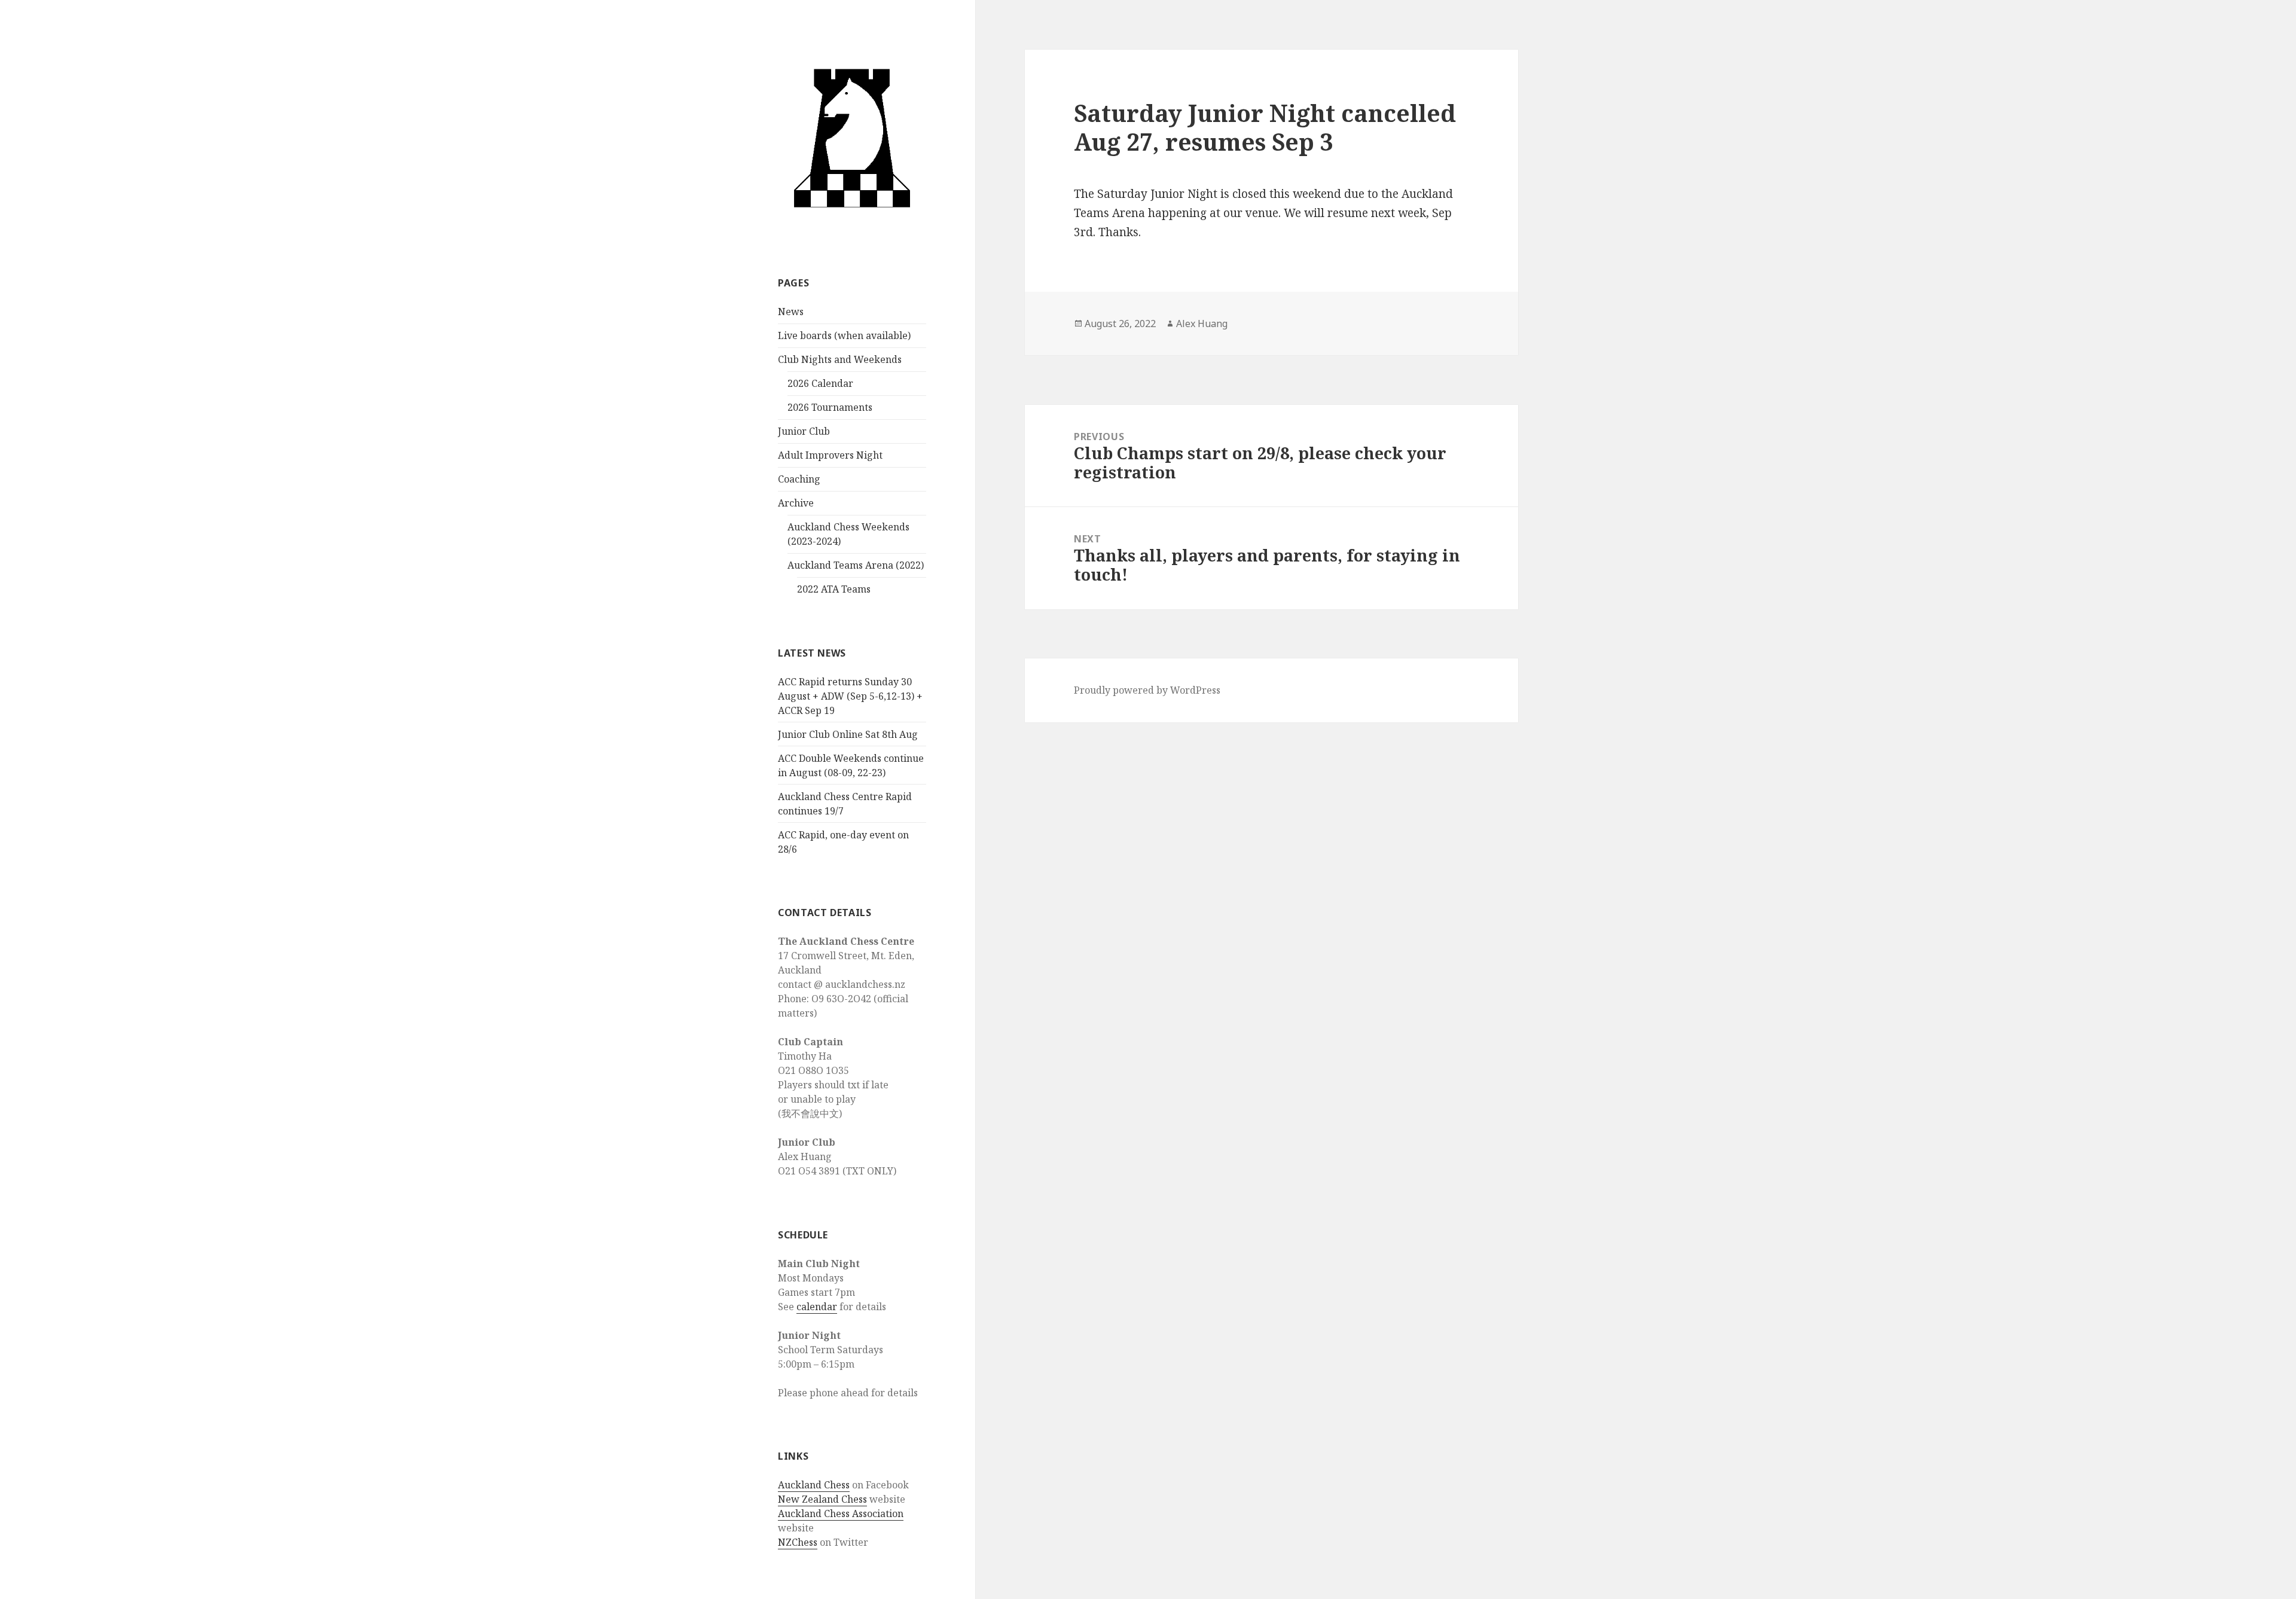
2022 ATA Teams (834, 589)
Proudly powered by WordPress (1147, 690)
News (791, 312)
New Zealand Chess (822, 1499)
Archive (796, 503)
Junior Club (804, 431)
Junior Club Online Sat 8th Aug (848, 734)
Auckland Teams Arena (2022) (856, 565)
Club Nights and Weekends (840, 359)
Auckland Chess (814, 1485)
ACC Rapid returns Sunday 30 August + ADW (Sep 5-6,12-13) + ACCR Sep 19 (850, 696)
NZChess (798, 1542)
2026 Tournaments (830, 407)
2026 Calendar (820, 383)
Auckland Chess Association (841, 1513)
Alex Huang (1202, 324)
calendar (817, 1307)
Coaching (799, 479)
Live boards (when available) (844, 335)
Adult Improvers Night (830, 455)
